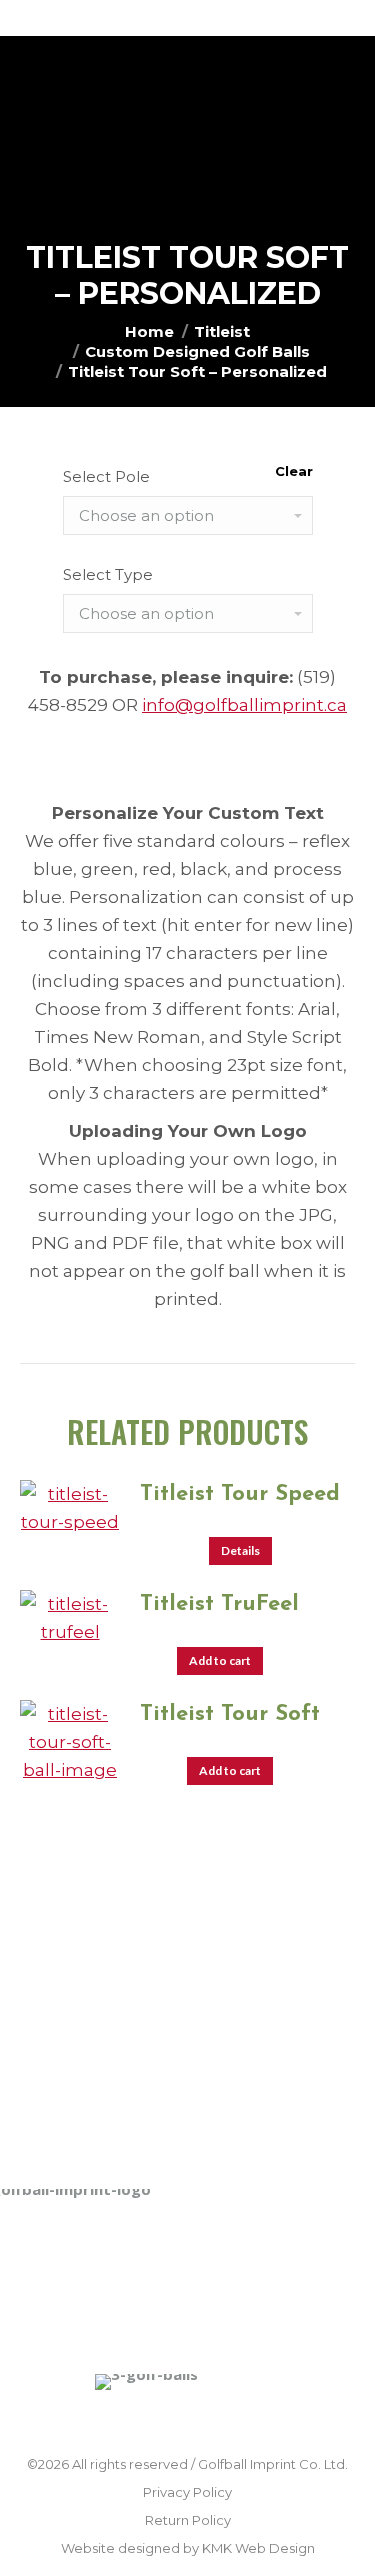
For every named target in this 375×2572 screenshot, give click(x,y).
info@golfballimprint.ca (244, 705)
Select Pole (106, 476)
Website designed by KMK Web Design (188, 2548)
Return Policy (188, 2520)
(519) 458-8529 (126, 2047)
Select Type (108, 574)
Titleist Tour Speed (240, 1494)
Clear (294, 471)
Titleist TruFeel (219, 1604)
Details (240, 1550)
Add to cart (220, 1660)
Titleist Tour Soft (230, 1714)
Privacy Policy (187, 2492)
